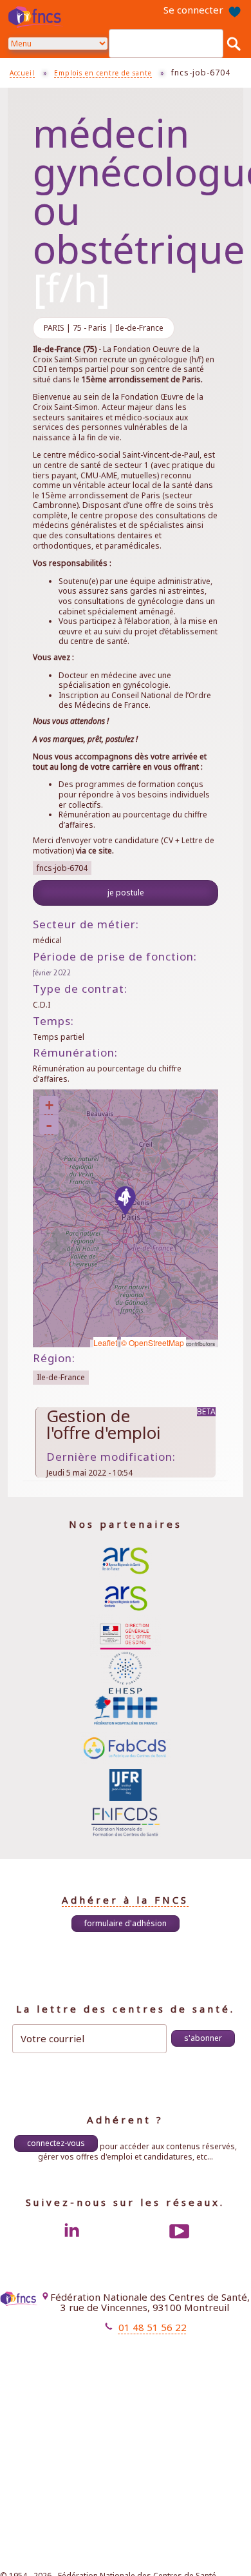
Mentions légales (126, 2349)
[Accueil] (37, 17)
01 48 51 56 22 (153, 2327)
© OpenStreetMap (153, 1342)
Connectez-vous (56, 2143)
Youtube (180, 2231)
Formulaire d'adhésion (126, 1923)
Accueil (22, 73)
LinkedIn (71, 2231)
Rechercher (234, 43)
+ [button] (49, 1105)
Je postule (126, 893)
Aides (147, 2372)
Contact (144, 2360)
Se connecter (193, 10)
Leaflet (105, 1342)
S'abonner (203, 2038)
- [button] (49, 1125)
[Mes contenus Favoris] (234, 10)
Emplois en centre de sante (103, 73)
